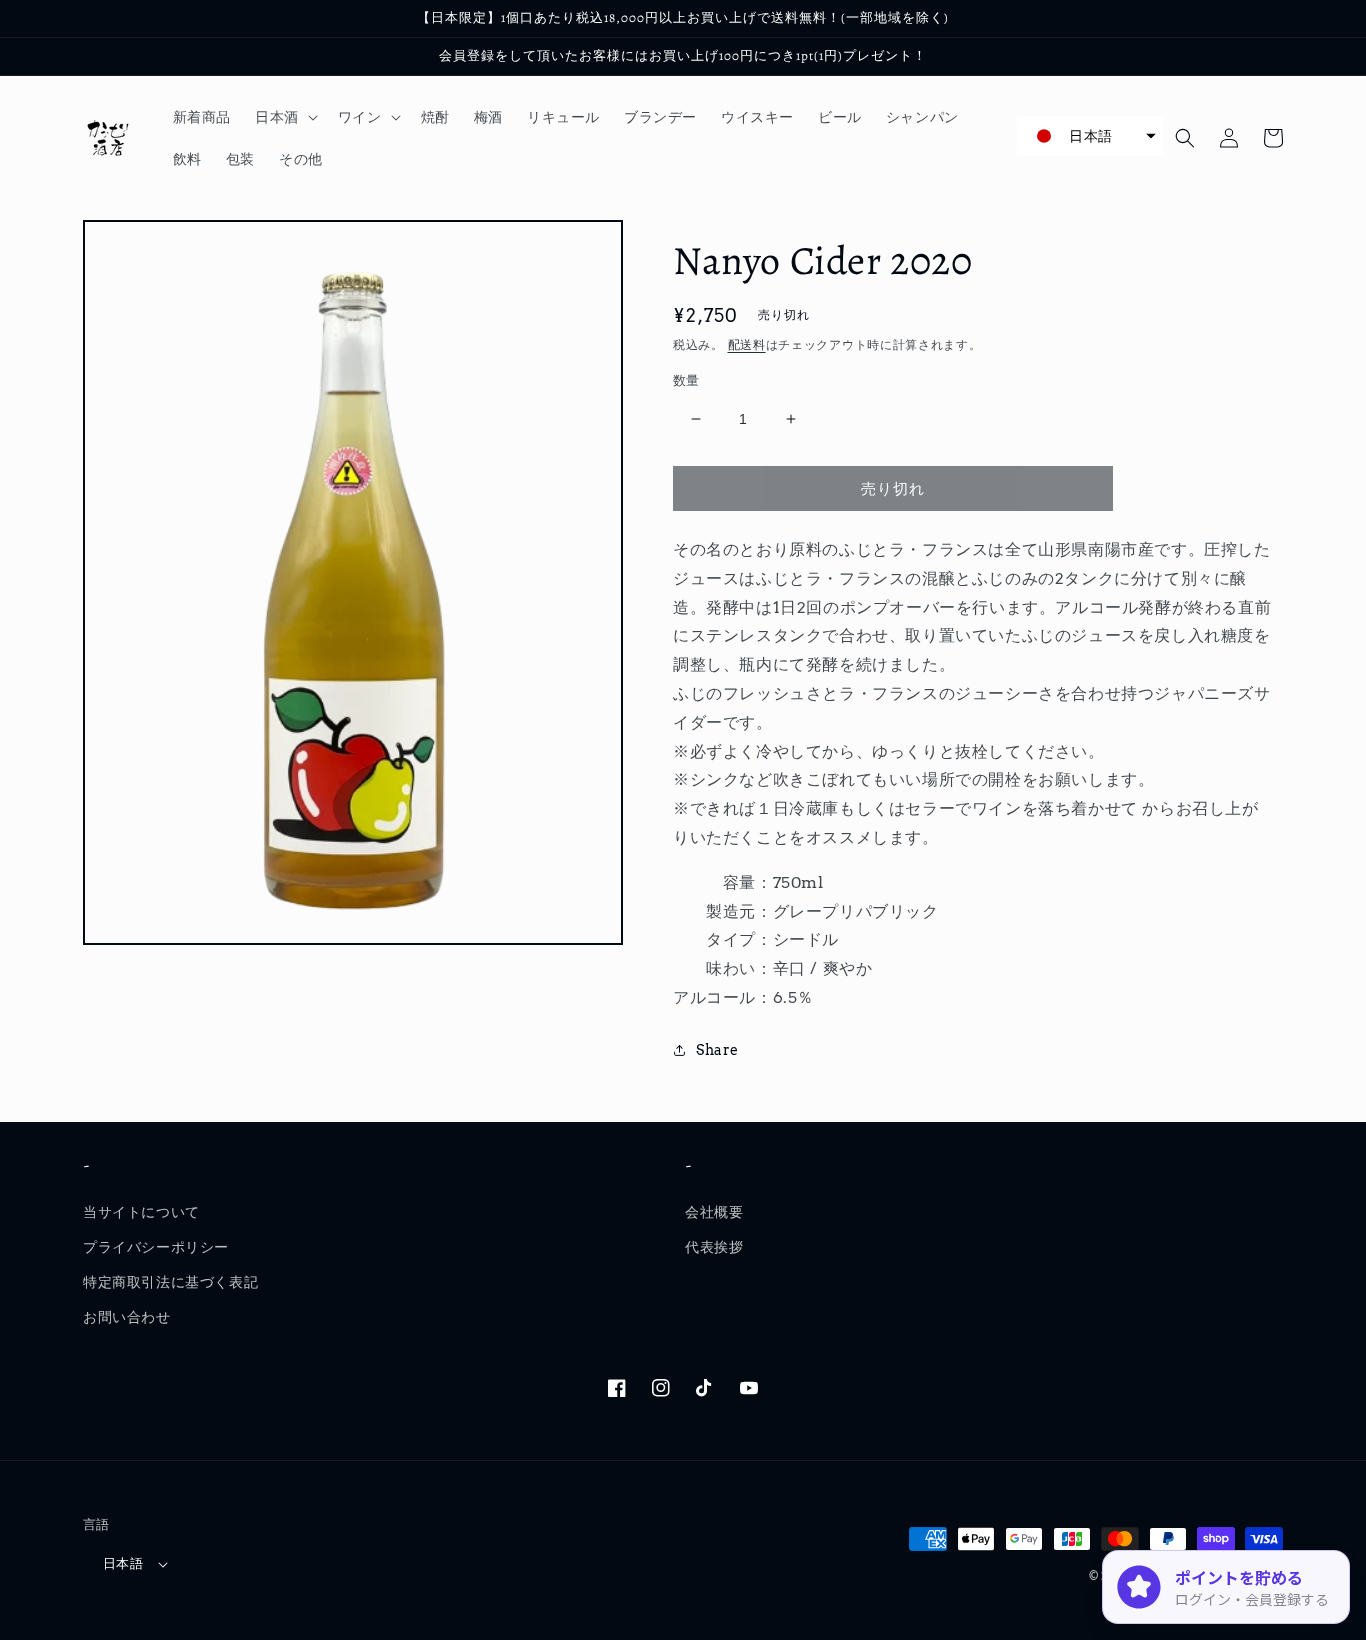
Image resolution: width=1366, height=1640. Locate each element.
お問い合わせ (127, 1317)
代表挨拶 (714, 1247)
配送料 (747, 344)
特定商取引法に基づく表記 (170, 1282)
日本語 (123, 1563)
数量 (686, 380)
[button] (284, 117)
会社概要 (714, 1212)
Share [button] (717, 1050)
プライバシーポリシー (156, 1247)
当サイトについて (141, 1212)
